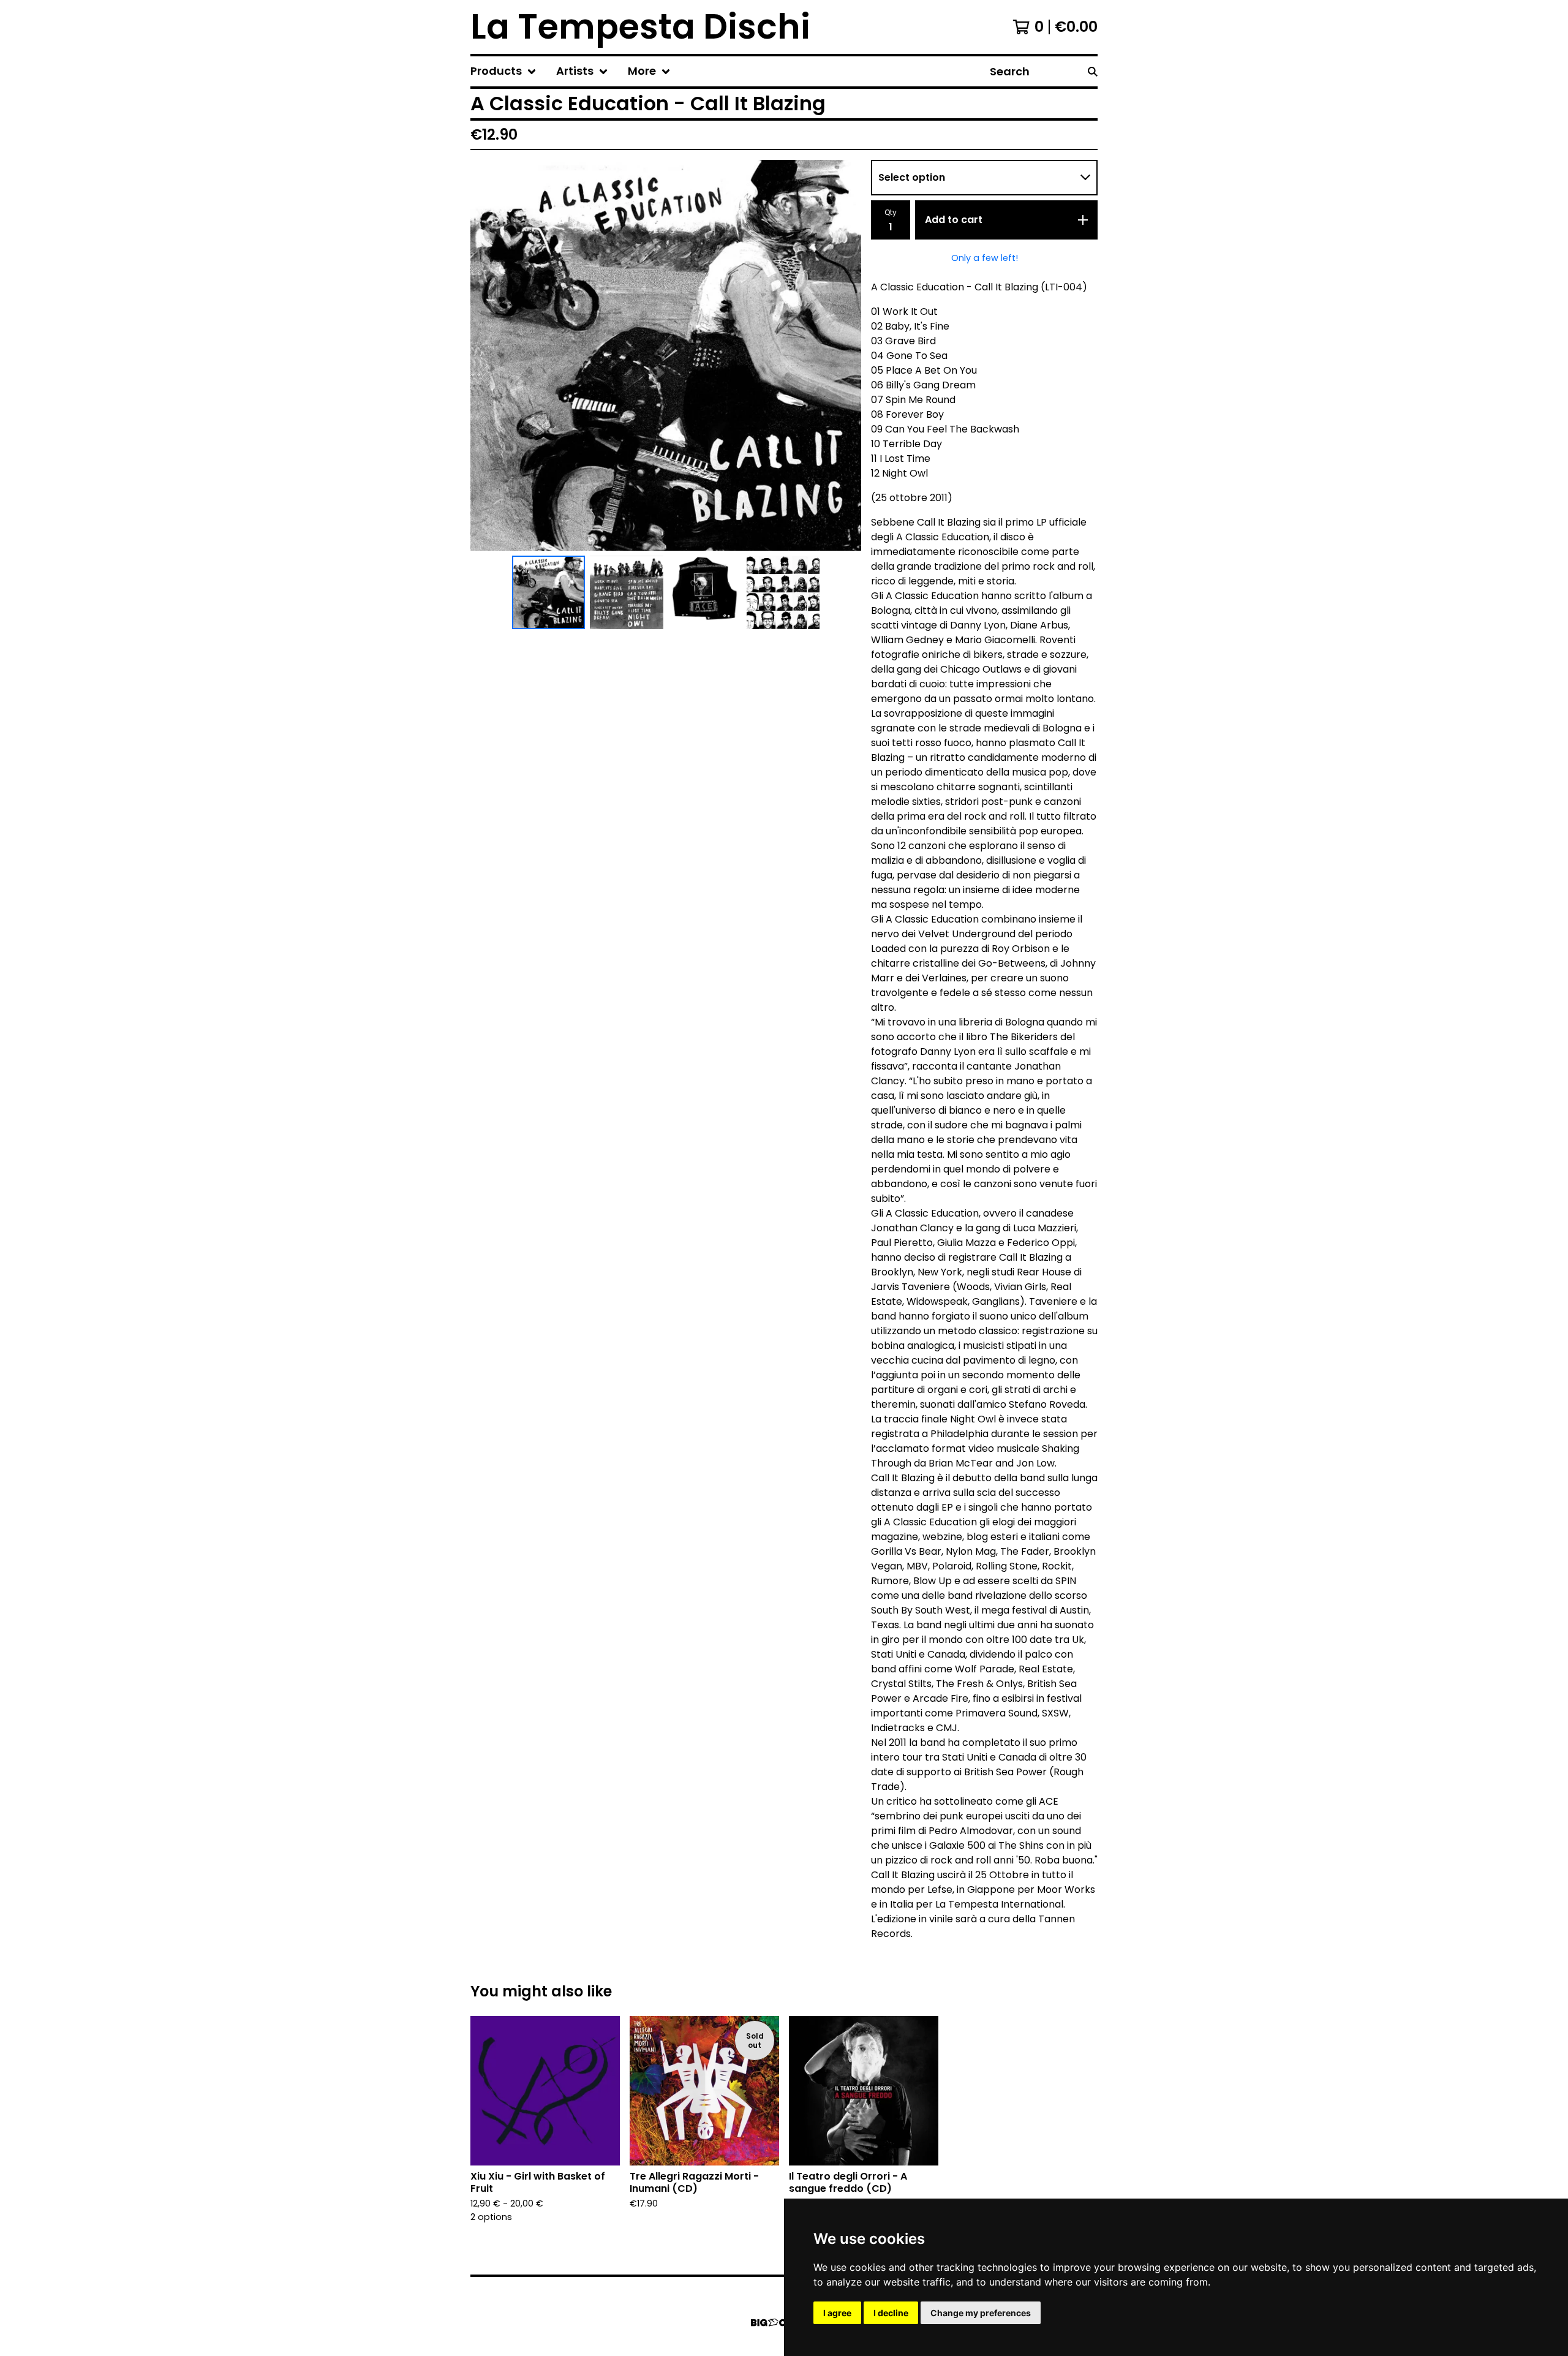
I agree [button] (837, 2313)
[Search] (1093, 71)
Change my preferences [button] (981, 2313)
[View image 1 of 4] (549, 592)
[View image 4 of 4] (783, 592)
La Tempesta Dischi (640, 27)
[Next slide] (844, 355)
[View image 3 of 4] (705, 592)
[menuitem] (503, 71)
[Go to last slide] (488, 355)
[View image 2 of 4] (627, 592)
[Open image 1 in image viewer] (666, 355)
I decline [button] (891, 2313)
